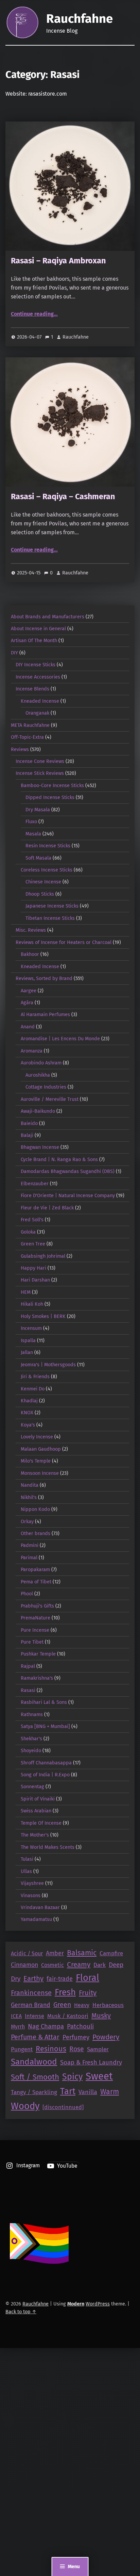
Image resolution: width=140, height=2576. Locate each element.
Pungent (22, 2049)
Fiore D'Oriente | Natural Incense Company (68, 1195)
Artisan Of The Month (34, 640)
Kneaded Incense (40, 701)
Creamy (79, 1964)
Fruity (88, 1993)
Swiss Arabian (36, 1811)
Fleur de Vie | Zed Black (47, 1208)
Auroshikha (38, 1075)
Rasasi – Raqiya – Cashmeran (63, 496)
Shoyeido (31, 1750)
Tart (68, 2091)
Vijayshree (32, 1883)
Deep (116, 1965)
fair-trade (60, 1979)
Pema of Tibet (36, 1582)
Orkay (27, 1521)
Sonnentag (32, 1787)
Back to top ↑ (21, 2312)
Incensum (31, 1328)
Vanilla (88, 2092)
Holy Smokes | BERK (43, 1316)
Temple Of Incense (41, 1823)
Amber (55, 1953)
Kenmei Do (33, 1389)
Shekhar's (31, 1739)
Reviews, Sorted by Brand (44, 978)
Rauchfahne (80, 19)
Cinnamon (24, 1965)
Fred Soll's (32, 1220)
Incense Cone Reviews (40, 761)
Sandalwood (34, 2062)
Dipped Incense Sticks (50, 797)
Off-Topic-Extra (27, 737)
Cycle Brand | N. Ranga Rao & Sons (59, 1159)
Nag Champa (46, 2026)
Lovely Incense (37, 1437)
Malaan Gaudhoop (41, 1449)
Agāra (27, 1002)
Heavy (82, 2005)
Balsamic (82, 1953)
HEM (26, 1292)
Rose (77, 2049)
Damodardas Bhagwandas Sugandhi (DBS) (68, 1171)
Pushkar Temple (38, 1654)
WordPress (98, 2304)
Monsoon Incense (40, 1473)
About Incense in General (38, 629)
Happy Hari (33, 1268)
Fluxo (31, 821)
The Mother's (35, 1835)
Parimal (29, 1558)
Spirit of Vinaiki (38, 1799)
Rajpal (28, 1666)
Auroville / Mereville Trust (50, 1099)
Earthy (33, 1978)
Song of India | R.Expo (45, 1775)
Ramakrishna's (37, 1678)
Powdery (106, 2037)
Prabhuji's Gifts (37, 1606)
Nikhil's (29, 1497)
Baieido (29, 1123)
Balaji (27, 1135)
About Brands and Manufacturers (48, 617)
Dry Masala (38, 810)
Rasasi (28, 1690)
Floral (87, 1978)
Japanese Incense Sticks (52, 906)
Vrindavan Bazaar (40, 1907)
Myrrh (18, 2027)
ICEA (16, 2016)
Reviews (20, 749)
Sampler (98, 2049)
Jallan (27, 1352)
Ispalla (28, 1340)
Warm (110, 2092)
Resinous (51, 2049)
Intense (34, 2016)
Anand (28, 1027)
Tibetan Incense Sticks (50, 918)
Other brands (36, 1533)
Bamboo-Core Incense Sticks (52, 785)
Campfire (111, 1953)
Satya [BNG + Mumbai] (45, 1726)
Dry (16, 1979)
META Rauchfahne (30, 725)
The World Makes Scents (48, 1847)
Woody (25, 2106)
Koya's (28, 1425)
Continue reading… (34, 314)
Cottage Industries (46, 1087)
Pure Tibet (32, 1642)
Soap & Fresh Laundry (91, 2063)
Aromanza (32, 1051)
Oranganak (37, 713)
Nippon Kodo (35, 1509)
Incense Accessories (38, 677)
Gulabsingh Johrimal (43, 1256)
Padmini (30, 1545)
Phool (27, 1594)
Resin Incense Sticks (48, 846)
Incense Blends (32, 689)
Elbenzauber (35, 1184)
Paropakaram (35, 1569)
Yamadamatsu (36, 1919)
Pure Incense (35, 1630)
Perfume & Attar (35, 2037)
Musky (101, 2016)
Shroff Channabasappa (46, 1763)
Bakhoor (30, 954)
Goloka (28, 1232)
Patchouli (80, 2026)
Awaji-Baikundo (38, 1111)
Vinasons (31, 1895)
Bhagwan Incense (40, 1147)
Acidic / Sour (27, 1953)
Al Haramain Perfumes (45, 1014)
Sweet (99, 2076)
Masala (33, 834)
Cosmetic (52, 1965)
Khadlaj (29, 1401)
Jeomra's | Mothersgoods (48, 1365)
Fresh (65, 1992)
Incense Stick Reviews (40, 773)
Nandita (30, 1485)
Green (62, 2005)
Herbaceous (108, 2005)
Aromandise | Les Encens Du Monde (60, 1039)
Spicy (72, 2077)
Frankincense (31, 1993)
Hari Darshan (35, 1280)
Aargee (29, 991)
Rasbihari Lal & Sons (44, 1702)
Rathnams (32, 1714)
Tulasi (27, 1859)
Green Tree (33, 1244)
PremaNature (36, 1618)
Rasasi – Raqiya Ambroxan (58, 261)
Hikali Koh (32, 1304)
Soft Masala (38, 858)
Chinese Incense (43, 882)
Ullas (26, 1871)
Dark (100, 1965)
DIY (14, 653)
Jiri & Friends (35, 1376)
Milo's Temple (36, 1461)
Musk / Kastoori (68, 2016)
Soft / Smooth (35, 2077)
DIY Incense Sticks (36, 665)
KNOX (27, 1413)
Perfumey (76, 2037)
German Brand (31, 2005)
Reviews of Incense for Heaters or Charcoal (64, 942)
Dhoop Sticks (40, 894)
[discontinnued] (63, 2107)
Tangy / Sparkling (34, 2092)
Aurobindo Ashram (41, 1063)
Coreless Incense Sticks (47, 870)
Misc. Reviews (31, 930)
